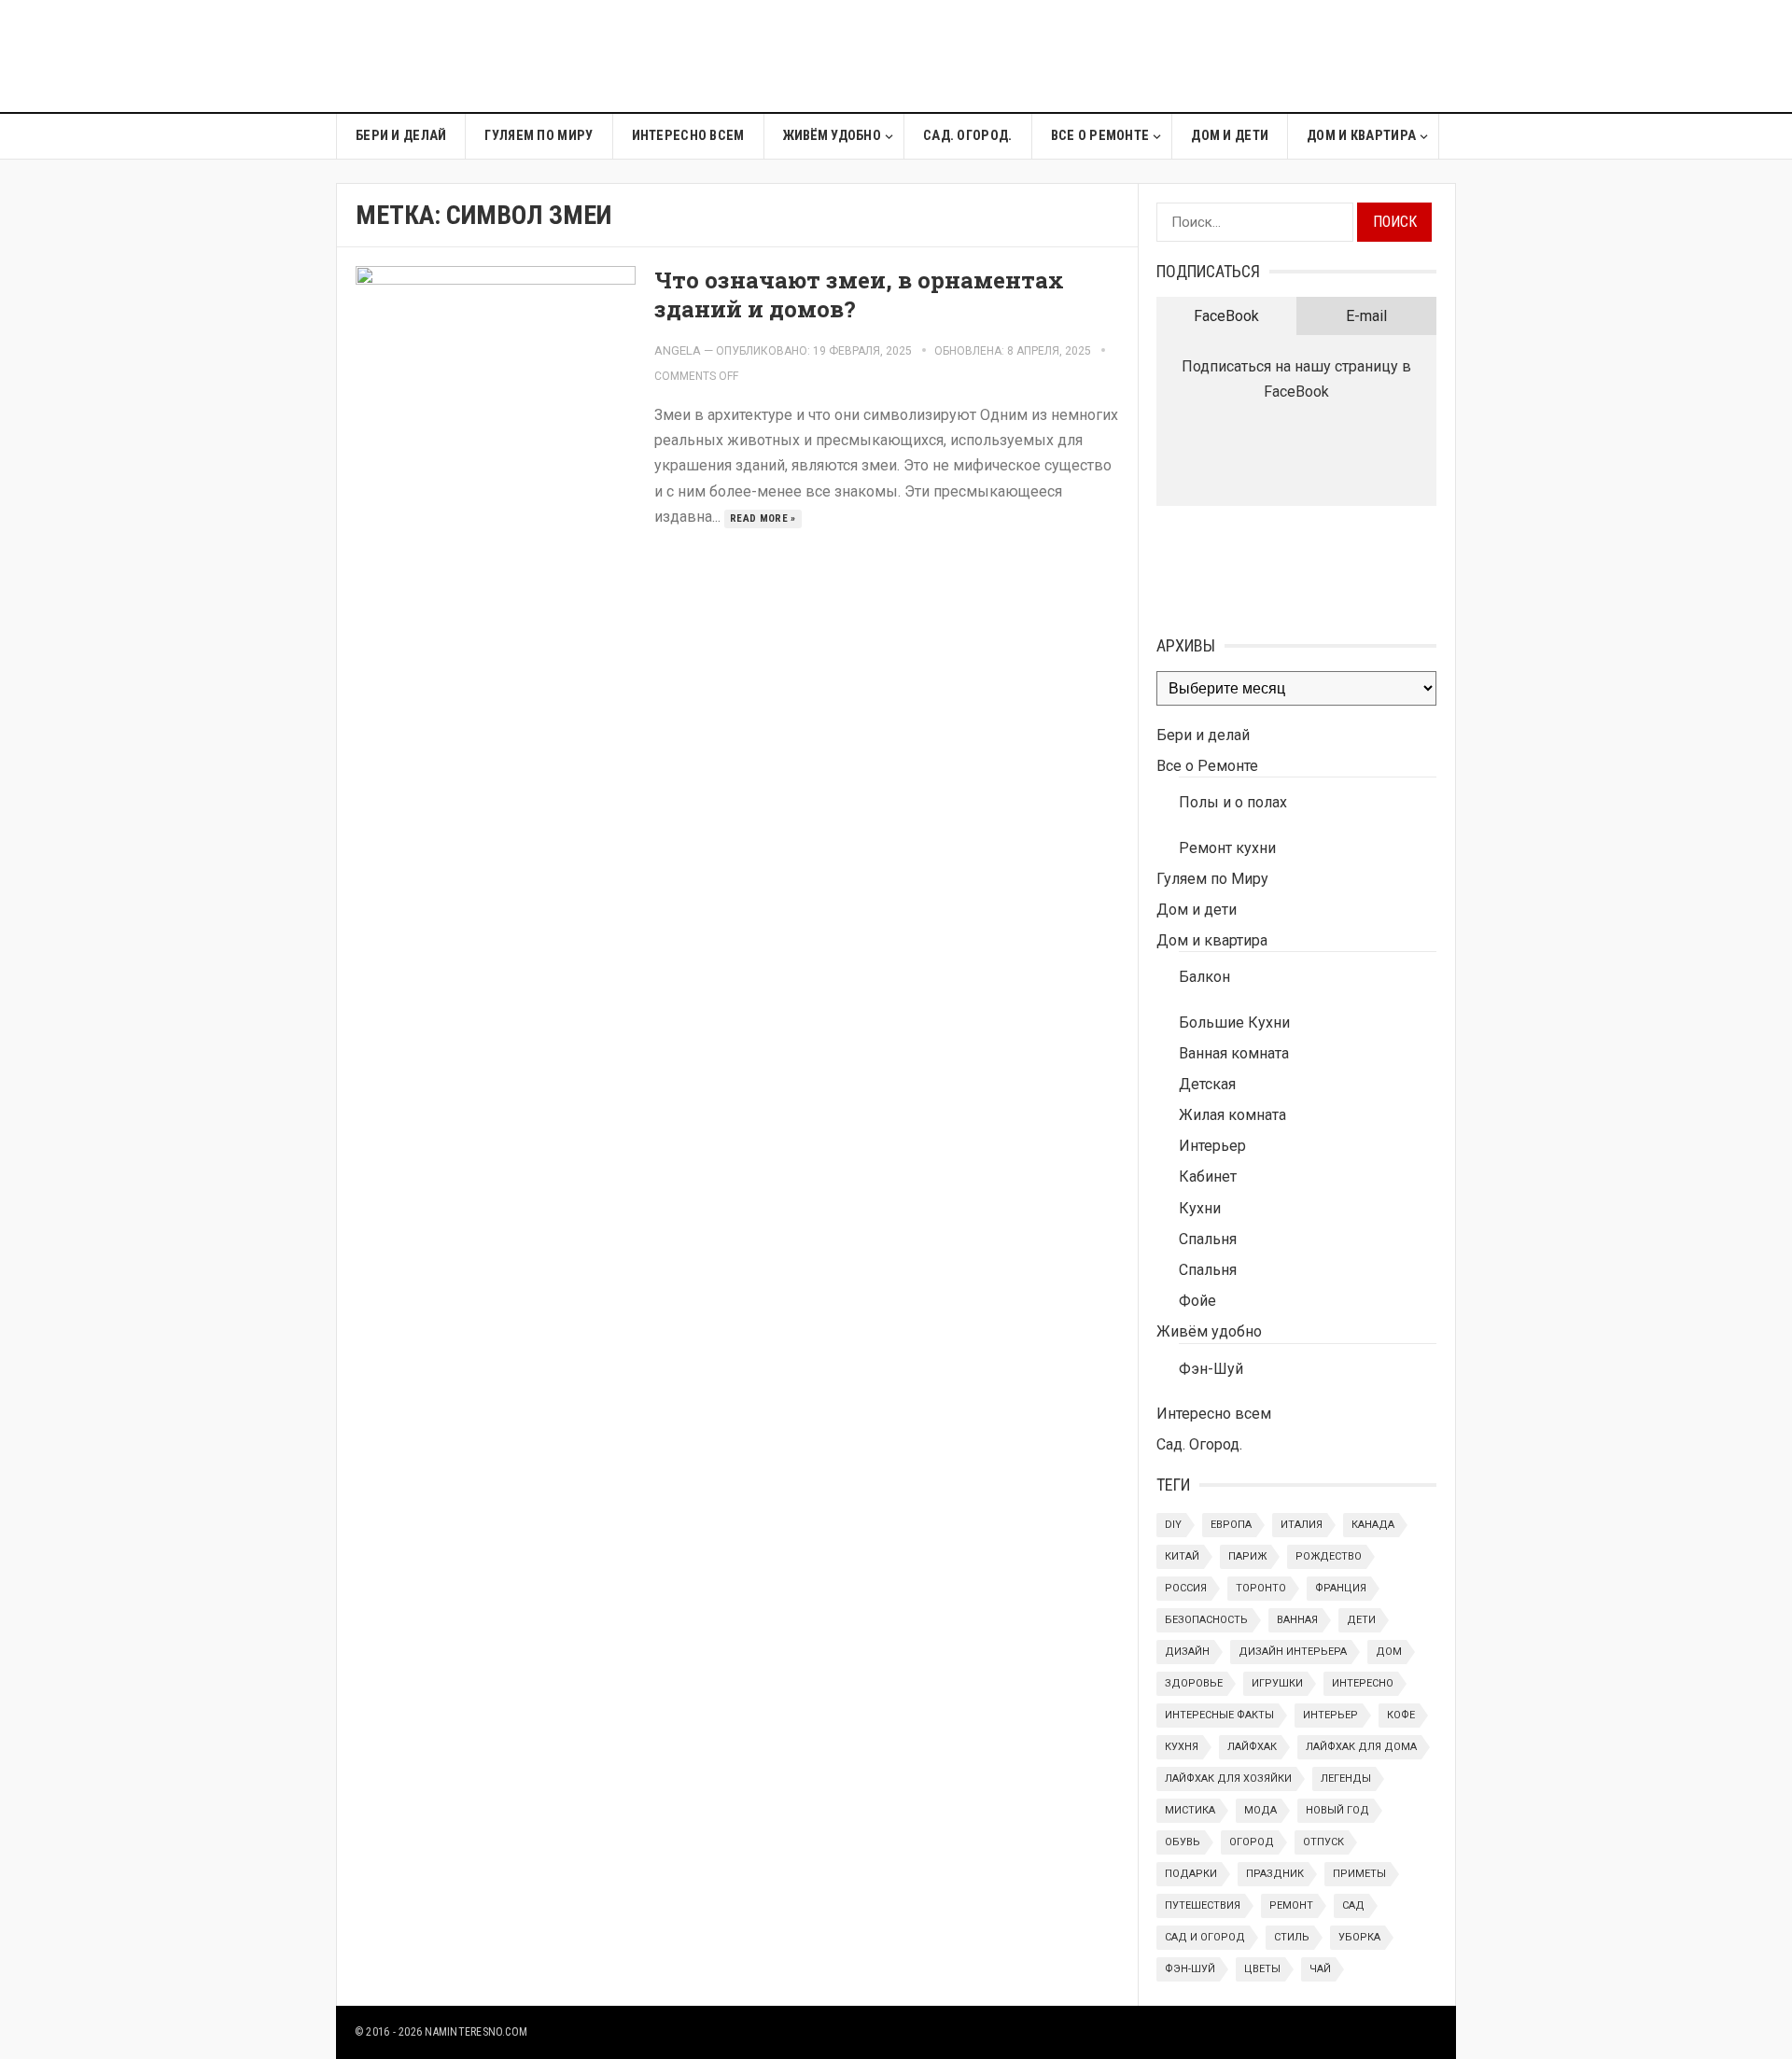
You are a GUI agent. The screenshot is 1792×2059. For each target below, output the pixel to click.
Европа (1231, 1525)
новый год (1337, 1810)
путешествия (1203, 1905)
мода (1260, 1810)
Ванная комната (1234, 1053)
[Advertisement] (1116, 56)
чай (1320, 1969)
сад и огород (1205, 1937)
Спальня (1208, 1239)
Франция (1341, 1588)
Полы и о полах (1233, 802)
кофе (1401, 1715)
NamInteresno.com (476, 2032)
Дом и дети (1230, 136)
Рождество (1329, 1556)
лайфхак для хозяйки (1228, 1779)
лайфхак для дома (1361, 1747)
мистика (1190, 1810)
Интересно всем (688, 136)
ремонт (1291, 1905)
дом (1389, 1652)
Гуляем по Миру (539, 136)
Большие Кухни (1234, 1022)
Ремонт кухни (1227, 848)
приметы (1359, 1874)
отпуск (1323, 1842)
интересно (1363, 1683)
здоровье (1194, 1683)
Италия (1302, 1525)
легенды (1346, 1779)
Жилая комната (1232, 1115)
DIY (1173, 1525)
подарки (1191, 1874)
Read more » (763, 518)
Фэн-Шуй (1211, 1369)
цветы (1262, 1969)
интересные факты (1219, 1715)
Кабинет (1208, 1177)
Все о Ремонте (1100, 136)
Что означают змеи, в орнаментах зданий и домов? (859, 294)
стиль (1292, 1937)
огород (1252, 1842)
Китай (1182, 1556)
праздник (1275, 1874)
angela (678, 350)
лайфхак (1252, 1747)
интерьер (1330, 1715)
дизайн (1187, 1652)
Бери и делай (401, 136)
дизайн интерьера (1293, 1652)
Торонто (1261, 1588)
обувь (1183, 1842)
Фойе (1197, 1301)
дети (1361, 1620)
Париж (1247, 1556)
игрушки (1277, 1683)
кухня (1182, 1747)
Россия (1186, 1588)
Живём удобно (832, 136)
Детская (1207, 1084)
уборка (1359, 1937)
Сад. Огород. (967, 136)
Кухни (1200, 1208)
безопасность (1206, 1620)
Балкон (1204, 977)
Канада (1373, 1525)
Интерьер (1212, 1146)
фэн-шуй (1190, 1969)
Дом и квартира (1361, 136)
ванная (1297, 1620)
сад (1353, 1905)
